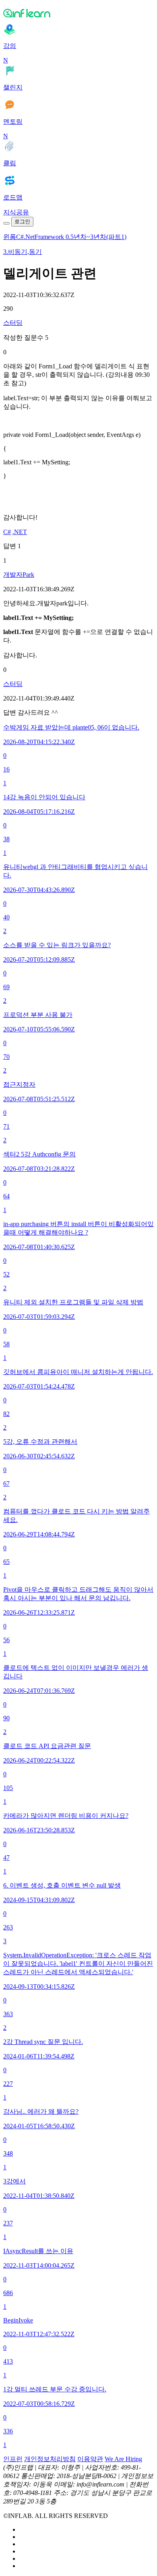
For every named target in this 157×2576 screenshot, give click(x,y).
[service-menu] (6, 223)
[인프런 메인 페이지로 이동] (78, 13)
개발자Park (19, 575)
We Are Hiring (123, 2459)
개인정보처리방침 (50, 2459)
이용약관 (90, 2459)
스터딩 (13, 323)
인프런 (13, 2459)
